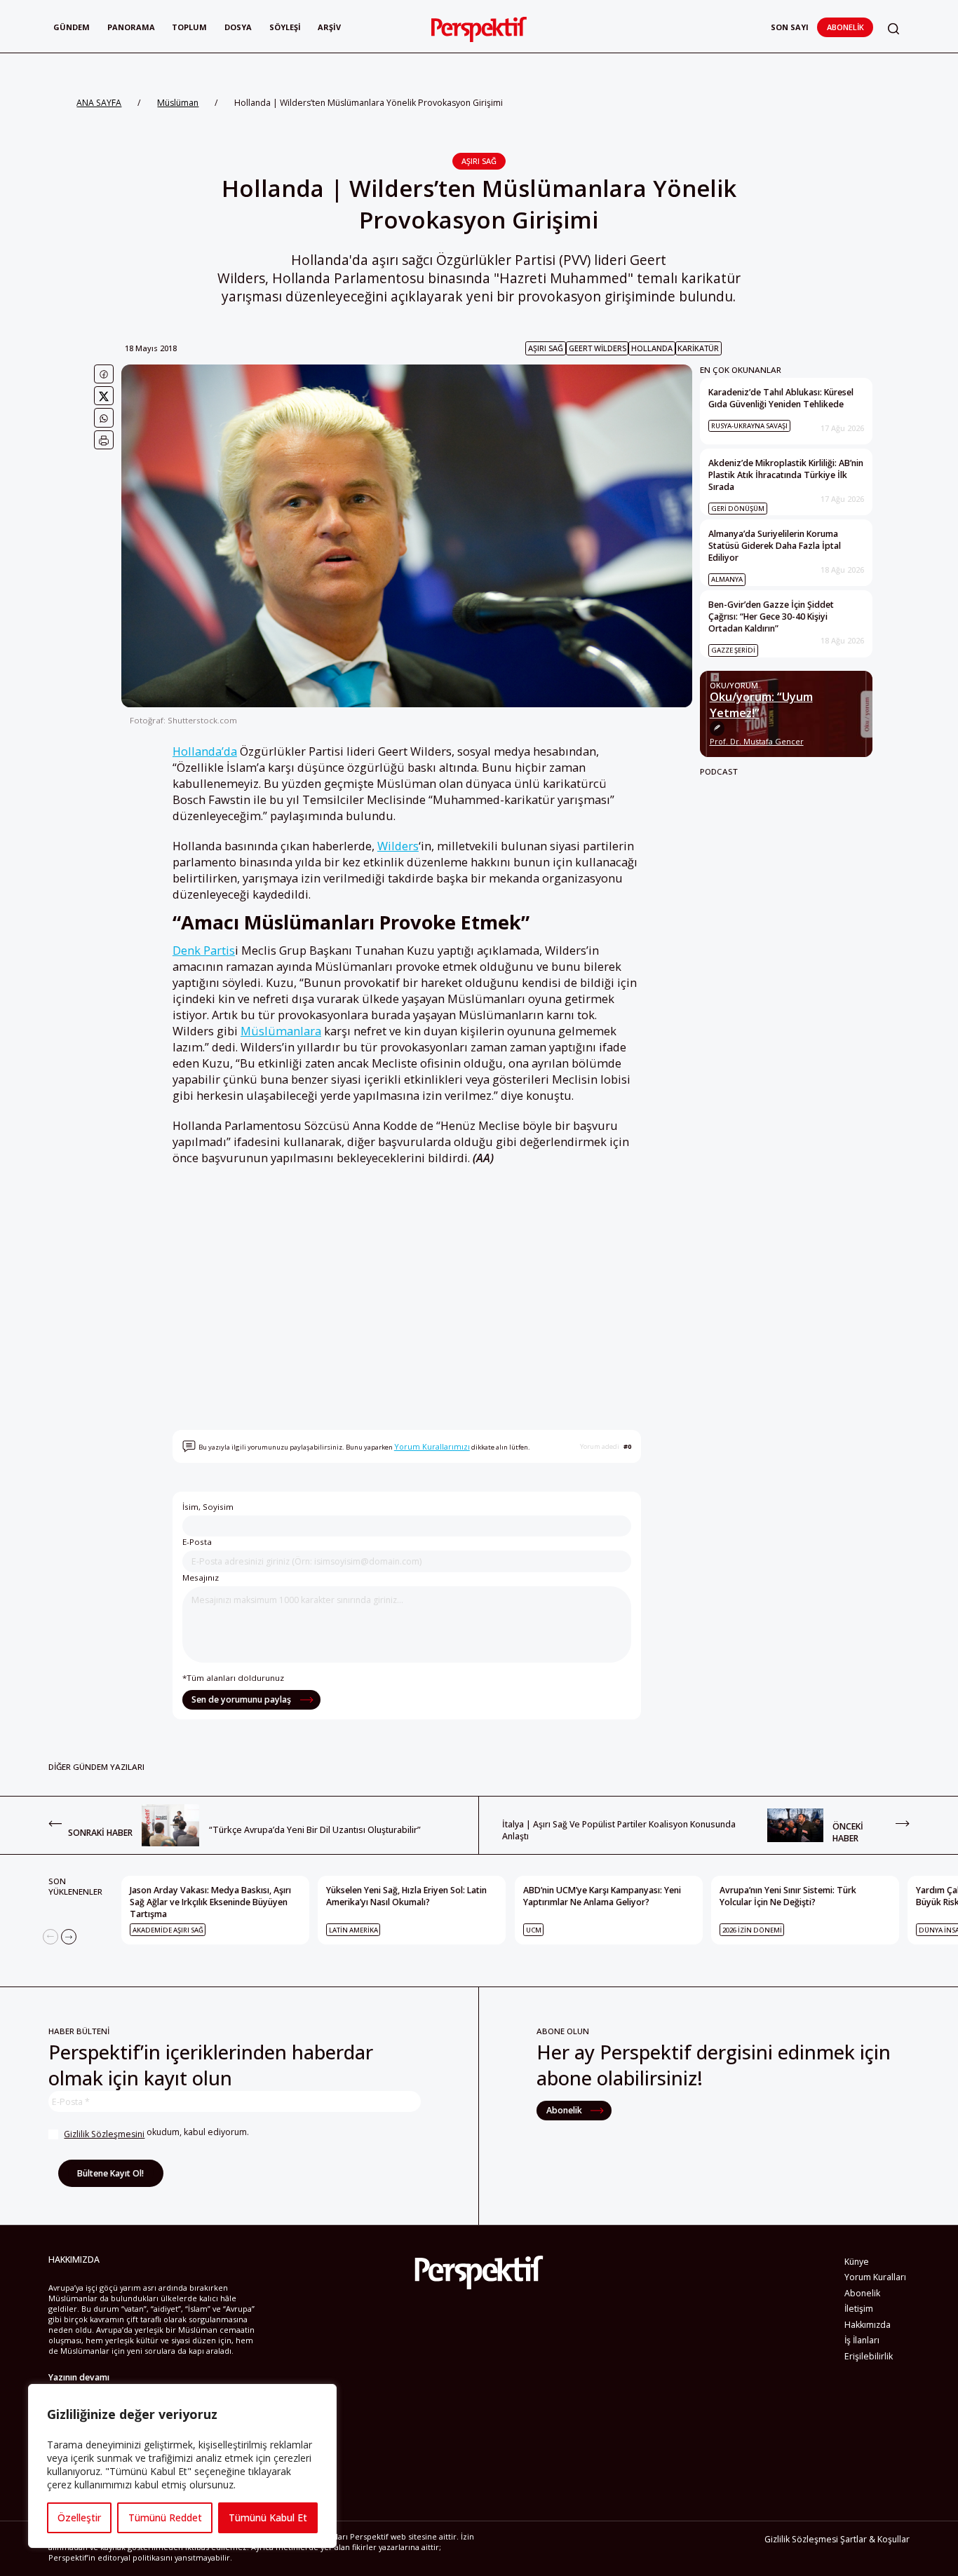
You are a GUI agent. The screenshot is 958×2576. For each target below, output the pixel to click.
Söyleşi (285, 27)
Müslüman (178, 103)
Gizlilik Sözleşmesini (104, 2134)
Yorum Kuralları (875, 2277)
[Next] (69, 1937)
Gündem (72, 27)
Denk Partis (204, 950)
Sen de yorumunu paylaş (242, 1699)
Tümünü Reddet (165, 2517)
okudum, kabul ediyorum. (156, 2133)
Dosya (238, 27)
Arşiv (329, 27)
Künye (857, 2262)
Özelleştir (79, 2517)
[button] (893, 29)
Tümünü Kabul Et (268, 2517)
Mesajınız (201, 1577)
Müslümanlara (281, 1031)
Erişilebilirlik (869, 2356)
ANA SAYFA (99, 103)
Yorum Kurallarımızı (432, 1446)
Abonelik (845, 27)
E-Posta (197, 1542)
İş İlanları (862, 2340)
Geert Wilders (598, 348)
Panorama (131, 27)
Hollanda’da (205, 751)
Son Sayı (790, 27)
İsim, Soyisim (208, 1507)
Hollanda (652, 348)
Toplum (189, 27)
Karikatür (698, 348)
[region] (182, 2466)
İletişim (859, 2309)
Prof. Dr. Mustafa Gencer (757, 742)
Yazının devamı (79, 2377)
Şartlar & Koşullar (875, 2539)
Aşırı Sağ (479, 161)
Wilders (398, 846)
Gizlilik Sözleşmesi (801, 2539)
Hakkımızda (868, 2325)
